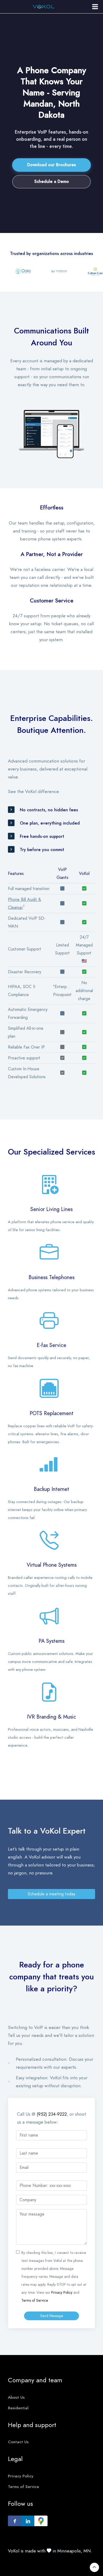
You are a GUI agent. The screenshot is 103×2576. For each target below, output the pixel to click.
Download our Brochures (51, 165)
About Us (16, 2397)
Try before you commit (42, 850)
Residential (18, 2408)
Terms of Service (35, 2300)
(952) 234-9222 (52, 2114)
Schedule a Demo (52, 182)
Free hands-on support (42, 836)
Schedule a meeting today (51, 1894)
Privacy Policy (62, 2293)
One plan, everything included (50, 823)
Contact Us (18, 2442)
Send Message (52, 2316)
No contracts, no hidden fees (49, 810)
